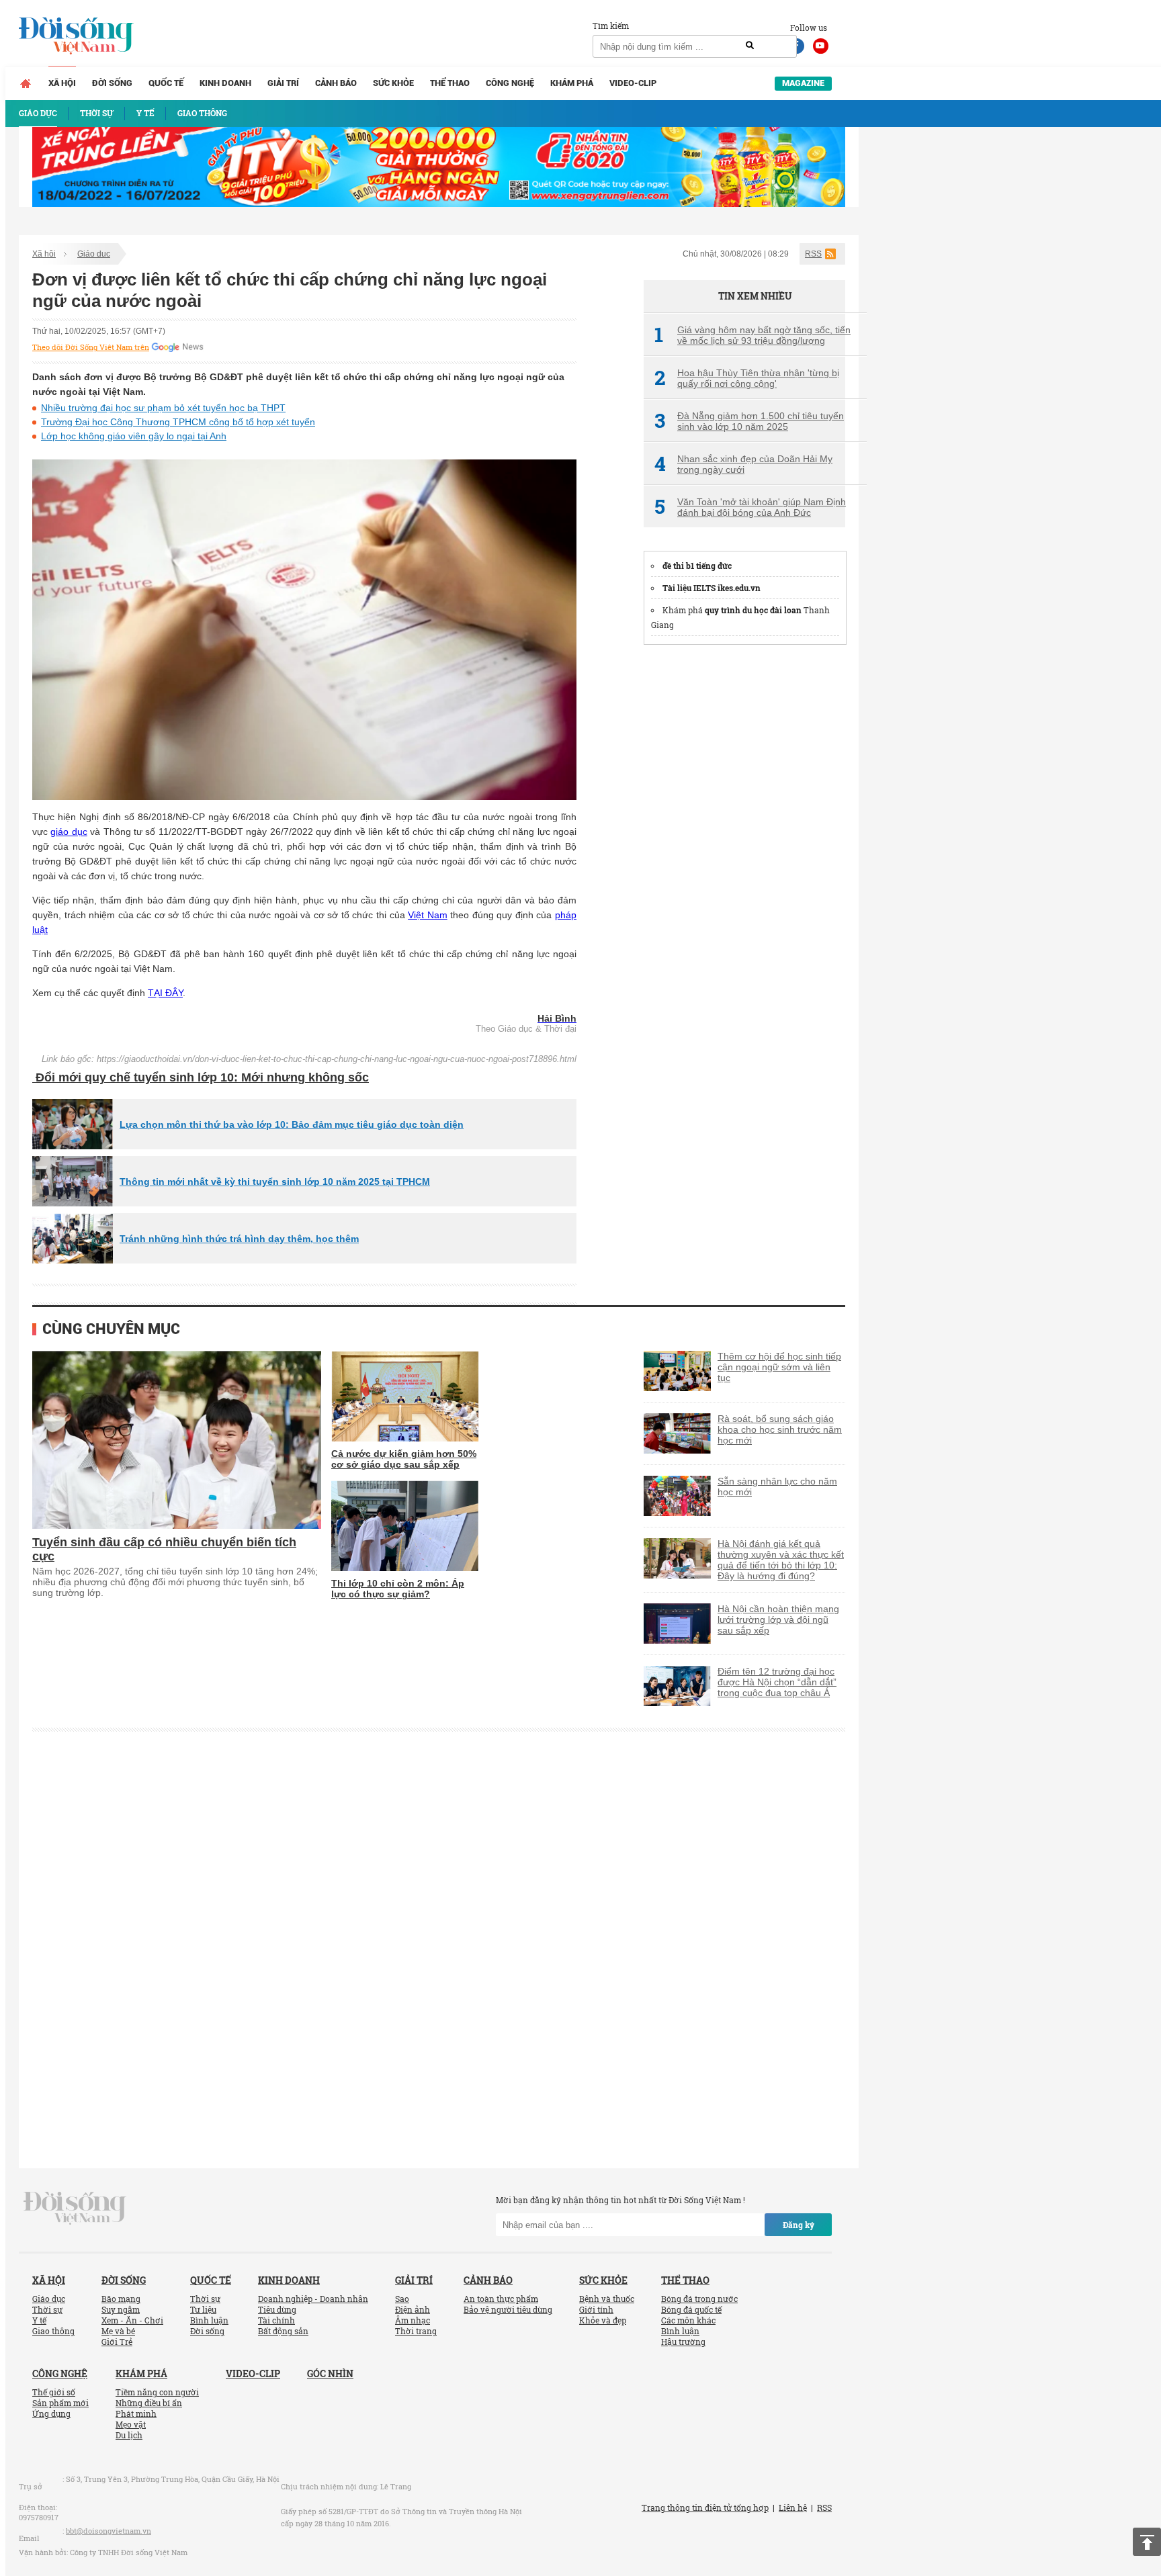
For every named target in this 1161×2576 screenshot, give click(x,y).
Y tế (39, 2320)
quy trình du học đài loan (753, 610)
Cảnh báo (336, 83)
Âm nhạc (413, 2320)
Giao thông (53, 2331)
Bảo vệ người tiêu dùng (508, 2309)
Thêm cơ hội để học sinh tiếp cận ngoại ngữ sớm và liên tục (779, 1367)
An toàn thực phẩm (501, 2299)
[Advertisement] (744, 859)
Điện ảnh (413, 2309)
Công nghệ (510, 83)
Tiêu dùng (277, 2309)
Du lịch (129, 2435)
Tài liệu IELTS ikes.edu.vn (712, 588)
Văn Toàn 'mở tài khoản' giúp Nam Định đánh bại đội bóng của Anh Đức (750, 507)
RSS (813, 254)
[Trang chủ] (26, 83)
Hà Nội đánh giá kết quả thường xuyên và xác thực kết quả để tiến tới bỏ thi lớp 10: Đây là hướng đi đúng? (781, 1560)
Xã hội (62, 83)
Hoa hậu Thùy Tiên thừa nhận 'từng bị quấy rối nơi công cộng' (747, 378)
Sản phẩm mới (60, 2403)
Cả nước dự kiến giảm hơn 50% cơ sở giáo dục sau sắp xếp (404, 1459)
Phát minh (136, 2413)
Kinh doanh (225, 83)
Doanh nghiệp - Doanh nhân (313, 2299)
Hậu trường (683, 2342)
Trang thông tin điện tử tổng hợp (705, 2507)
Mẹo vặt (131, 2424)
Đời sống (112, 83)
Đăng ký (799, 2225)
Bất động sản (283, 2331)
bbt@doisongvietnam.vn (109, 2531)
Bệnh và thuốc (607, 2299)
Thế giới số (54, 2392)
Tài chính (276, 2320)
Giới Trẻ (117, 2342)
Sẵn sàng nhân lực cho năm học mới (777, 1486)
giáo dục (69, 832)
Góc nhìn (330, 2373)
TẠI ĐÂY (165, 993)
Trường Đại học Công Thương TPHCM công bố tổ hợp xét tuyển (178, 422)
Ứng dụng (51, 2413)
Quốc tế (166, 83)
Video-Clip (633, 83)
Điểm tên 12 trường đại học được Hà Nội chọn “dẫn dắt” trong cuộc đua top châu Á (777, 1682)
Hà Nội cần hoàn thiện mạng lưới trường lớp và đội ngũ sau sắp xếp (778, 1619)
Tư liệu (203, 2309)
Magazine (803, 83)
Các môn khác (688, 2320)
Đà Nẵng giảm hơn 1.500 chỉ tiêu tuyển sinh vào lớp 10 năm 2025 (749, 421)
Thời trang (416, 2331)
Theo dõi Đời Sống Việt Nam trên (91, 347)
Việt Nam (428, 915)
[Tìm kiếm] (750, 46)
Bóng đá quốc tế (691, 2309)
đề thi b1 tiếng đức (697, 566)
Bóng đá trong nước (699, 2299)
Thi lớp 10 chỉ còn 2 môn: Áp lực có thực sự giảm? (398, 1589)
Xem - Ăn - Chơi (132, 2320)
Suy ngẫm (121, 2309)
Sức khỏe (393, 83)
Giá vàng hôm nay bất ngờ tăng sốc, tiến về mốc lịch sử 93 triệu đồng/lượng (752, 335)
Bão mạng (121, 2299)
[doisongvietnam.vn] (75, 2207)
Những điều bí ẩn (149, 2403)
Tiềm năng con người (157, 2392)
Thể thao (450, 83)
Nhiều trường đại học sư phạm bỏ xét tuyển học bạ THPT (163, 408)
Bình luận (209, 2320)
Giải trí (283, 83)
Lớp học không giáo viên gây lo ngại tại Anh (134, 436)
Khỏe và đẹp (603, 2320)
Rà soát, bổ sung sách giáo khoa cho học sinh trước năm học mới (780, 1429)
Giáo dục (94, 254)
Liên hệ (793, 2507)
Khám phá (572, 83)
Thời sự (47, 2309)
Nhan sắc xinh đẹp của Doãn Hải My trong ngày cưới (743, 464)
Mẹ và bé (118, 2331)
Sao (402, 2299)
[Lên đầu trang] (1147, 2542)
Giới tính (596, 2309)
